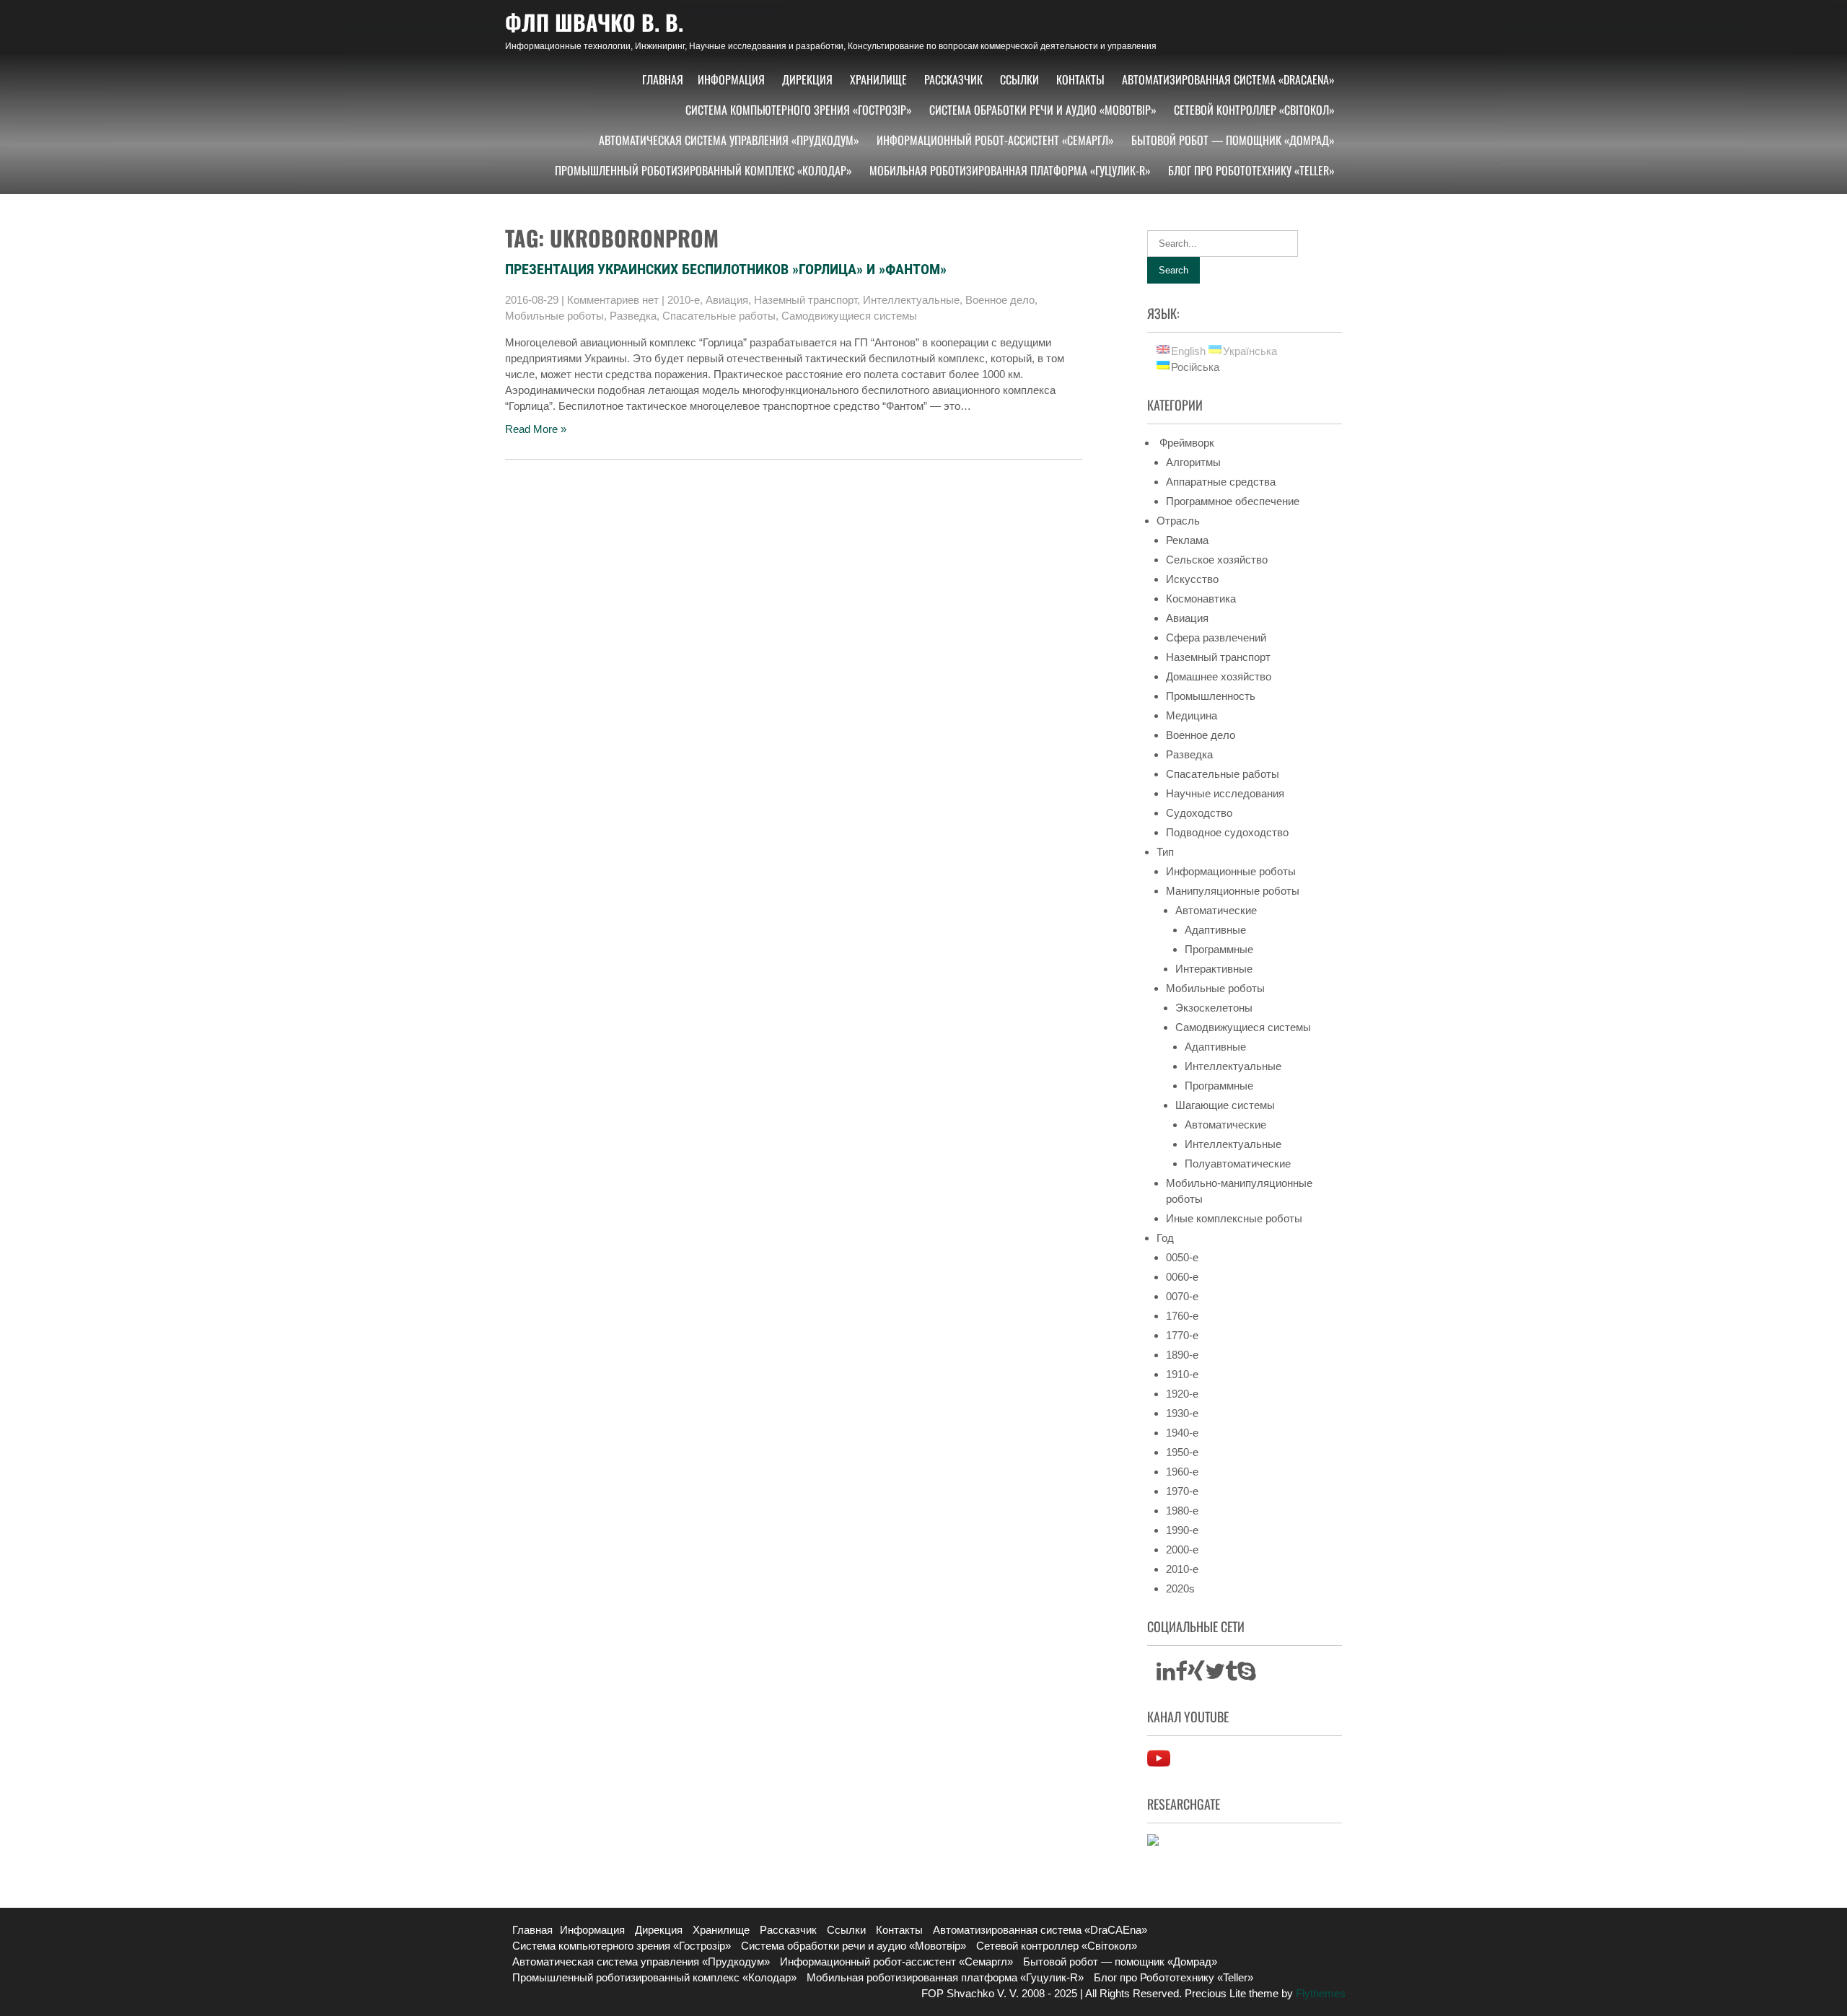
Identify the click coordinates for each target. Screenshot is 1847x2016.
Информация (731, 79)
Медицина (1192, 715)
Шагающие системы (1225, 1105)
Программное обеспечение (1233, 501)
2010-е (684, 300)
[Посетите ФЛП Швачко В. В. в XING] (1196, 1675)
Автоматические (1216, 910)
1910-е (1182, 1374)
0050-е (1182, 1257)
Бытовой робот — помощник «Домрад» (1233, 140)
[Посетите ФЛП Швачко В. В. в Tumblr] (1231, 1675)
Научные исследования (1225, 793)
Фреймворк (1185, 443)
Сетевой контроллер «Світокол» (1254, 110)
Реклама (1187, 540)
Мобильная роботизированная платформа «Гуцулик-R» (1010, 170)
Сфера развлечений (1216, 637)
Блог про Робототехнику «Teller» (1251, 170)
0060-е (1182, 1277)
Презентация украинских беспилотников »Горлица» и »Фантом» (726, 269)
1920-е (1182, 1394)
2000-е (1182, 1550)
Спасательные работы (719, 316)
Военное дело (1000, 300)
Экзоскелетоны (1214, 1008)
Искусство (1192, 579)
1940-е (1182, 1433)
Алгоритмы (1193, 462)
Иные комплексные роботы (1234, 1218)
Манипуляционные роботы (1233, 891)
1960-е (1182, 1472)
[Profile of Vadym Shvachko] (1153, 1842)
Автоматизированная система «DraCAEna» (1228, 79)
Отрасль (1178, 521)
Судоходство (1199, 813)
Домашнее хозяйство (1219, 676)
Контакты (1080, 79)
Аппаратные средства (1221, 482)
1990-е (1182, 1530)
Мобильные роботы (554, 316)
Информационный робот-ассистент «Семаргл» (995, 140)
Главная (663, 79)
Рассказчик (953, 79)
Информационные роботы (1231, 871)
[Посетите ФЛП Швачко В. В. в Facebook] (1181, 1675)
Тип (1165, 852)
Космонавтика (1201, 599)
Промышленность (1211, 696)
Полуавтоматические (1238, 1163)
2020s (1180, 1588)
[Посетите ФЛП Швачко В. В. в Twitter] (1215, 1675)
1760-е (1182, 1316)
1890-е (1182, 1355)
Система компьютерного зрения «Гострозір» (799, 110)
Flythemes (1319, 1993)
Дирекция (807, 79)
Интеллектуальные (911, 300)
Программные (1219, 949)
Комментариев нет (613, 300)
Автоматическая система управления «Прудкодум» (729, 140)
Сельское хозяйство (1217, 560)
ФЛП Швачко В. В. (594, 22)
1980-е (1182, 1511)
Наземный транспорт (806, 300)
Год (1165, 1238)
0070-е (1182, 1296)
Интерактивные (1214, 969)
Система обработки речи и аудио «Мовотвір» (1043, 110)
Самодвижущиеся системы (849, 316)
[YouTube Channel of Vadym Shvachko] (1159, 1766)
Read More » (536, 429)
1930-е (1182, 1413)
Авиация (727, 300)
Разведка (633, 316)
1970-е (1182, 1491)
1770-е (1182, 1335)
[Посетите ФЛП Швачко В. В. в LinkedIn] (1166, 1675)
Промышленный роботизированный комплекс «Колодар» (703, 170)
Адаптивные (1215, 930)
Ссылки (1019, 79)
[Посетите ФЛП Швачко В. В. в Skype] (1247, 1675)
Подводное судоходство (1227, 832)
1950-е (1182, 1452)
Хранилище (878, 79)
